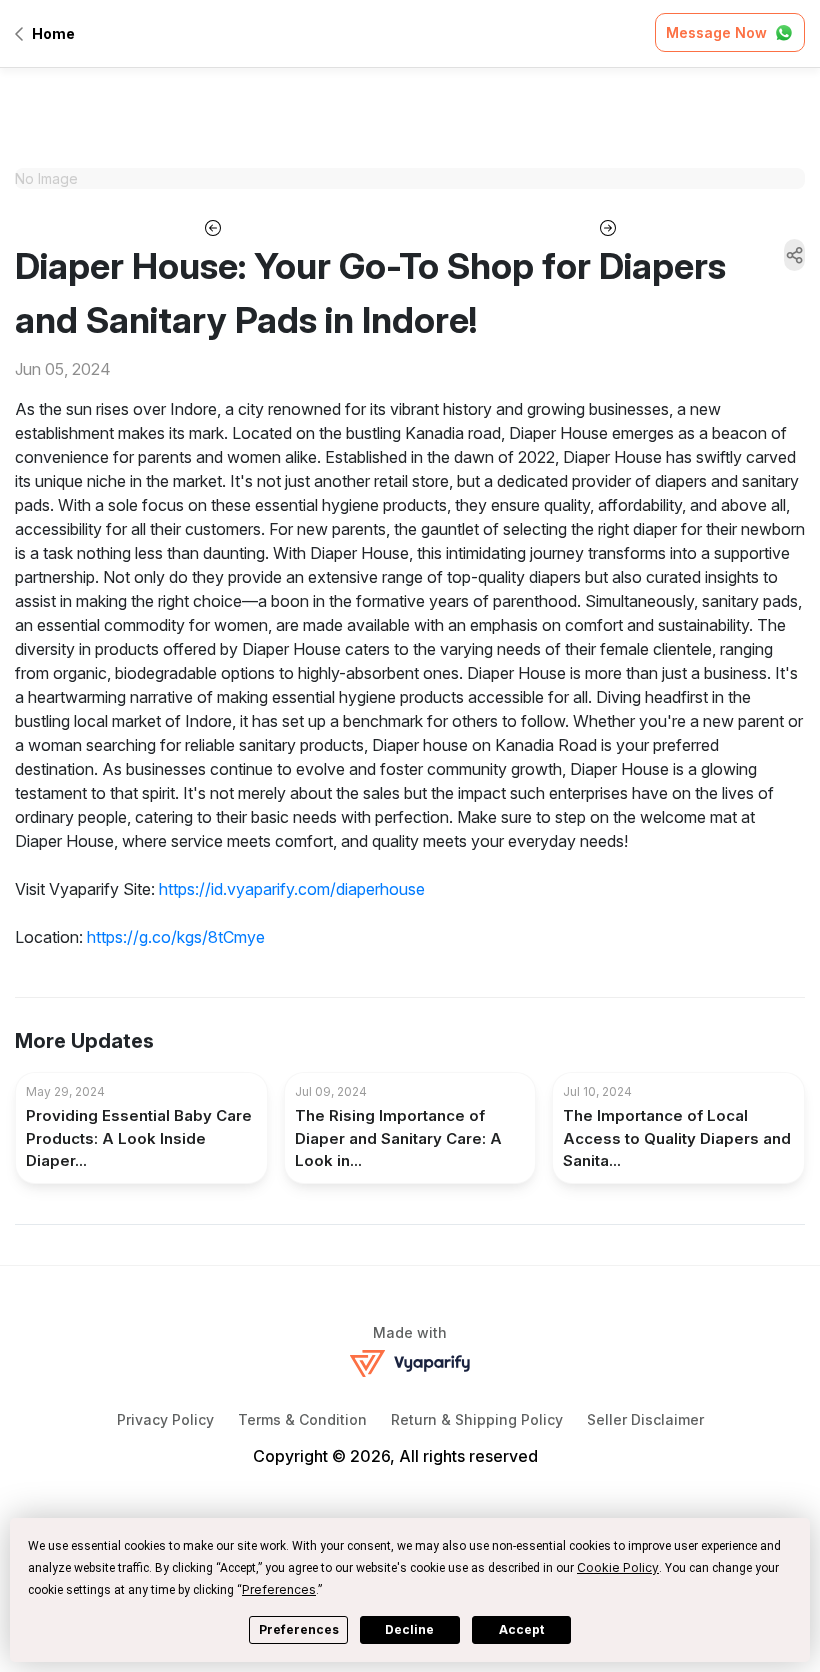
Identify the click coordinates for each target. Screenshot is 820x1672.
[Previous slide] (212, 226)
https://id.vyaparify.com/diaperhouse (292, 889)
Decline (409, 1629)
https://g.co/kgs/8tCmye (176, 937)
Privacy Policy (165, 1419)
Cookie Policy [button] (618, 1567)
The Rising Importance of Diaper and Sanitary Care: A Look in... (398, 1138)
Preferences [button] (279, 1589)
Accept (521, 1629)
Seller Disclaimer (645, 1419)
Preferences (299, 1629)
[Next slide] (607, 226)
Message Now (716, 32)
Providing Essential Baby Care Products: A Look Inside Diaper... (139, 1138)
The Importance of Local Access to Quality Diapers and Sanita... (677, 1138)
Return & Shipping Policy (477, 1419)
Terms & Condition (302, 1419)
